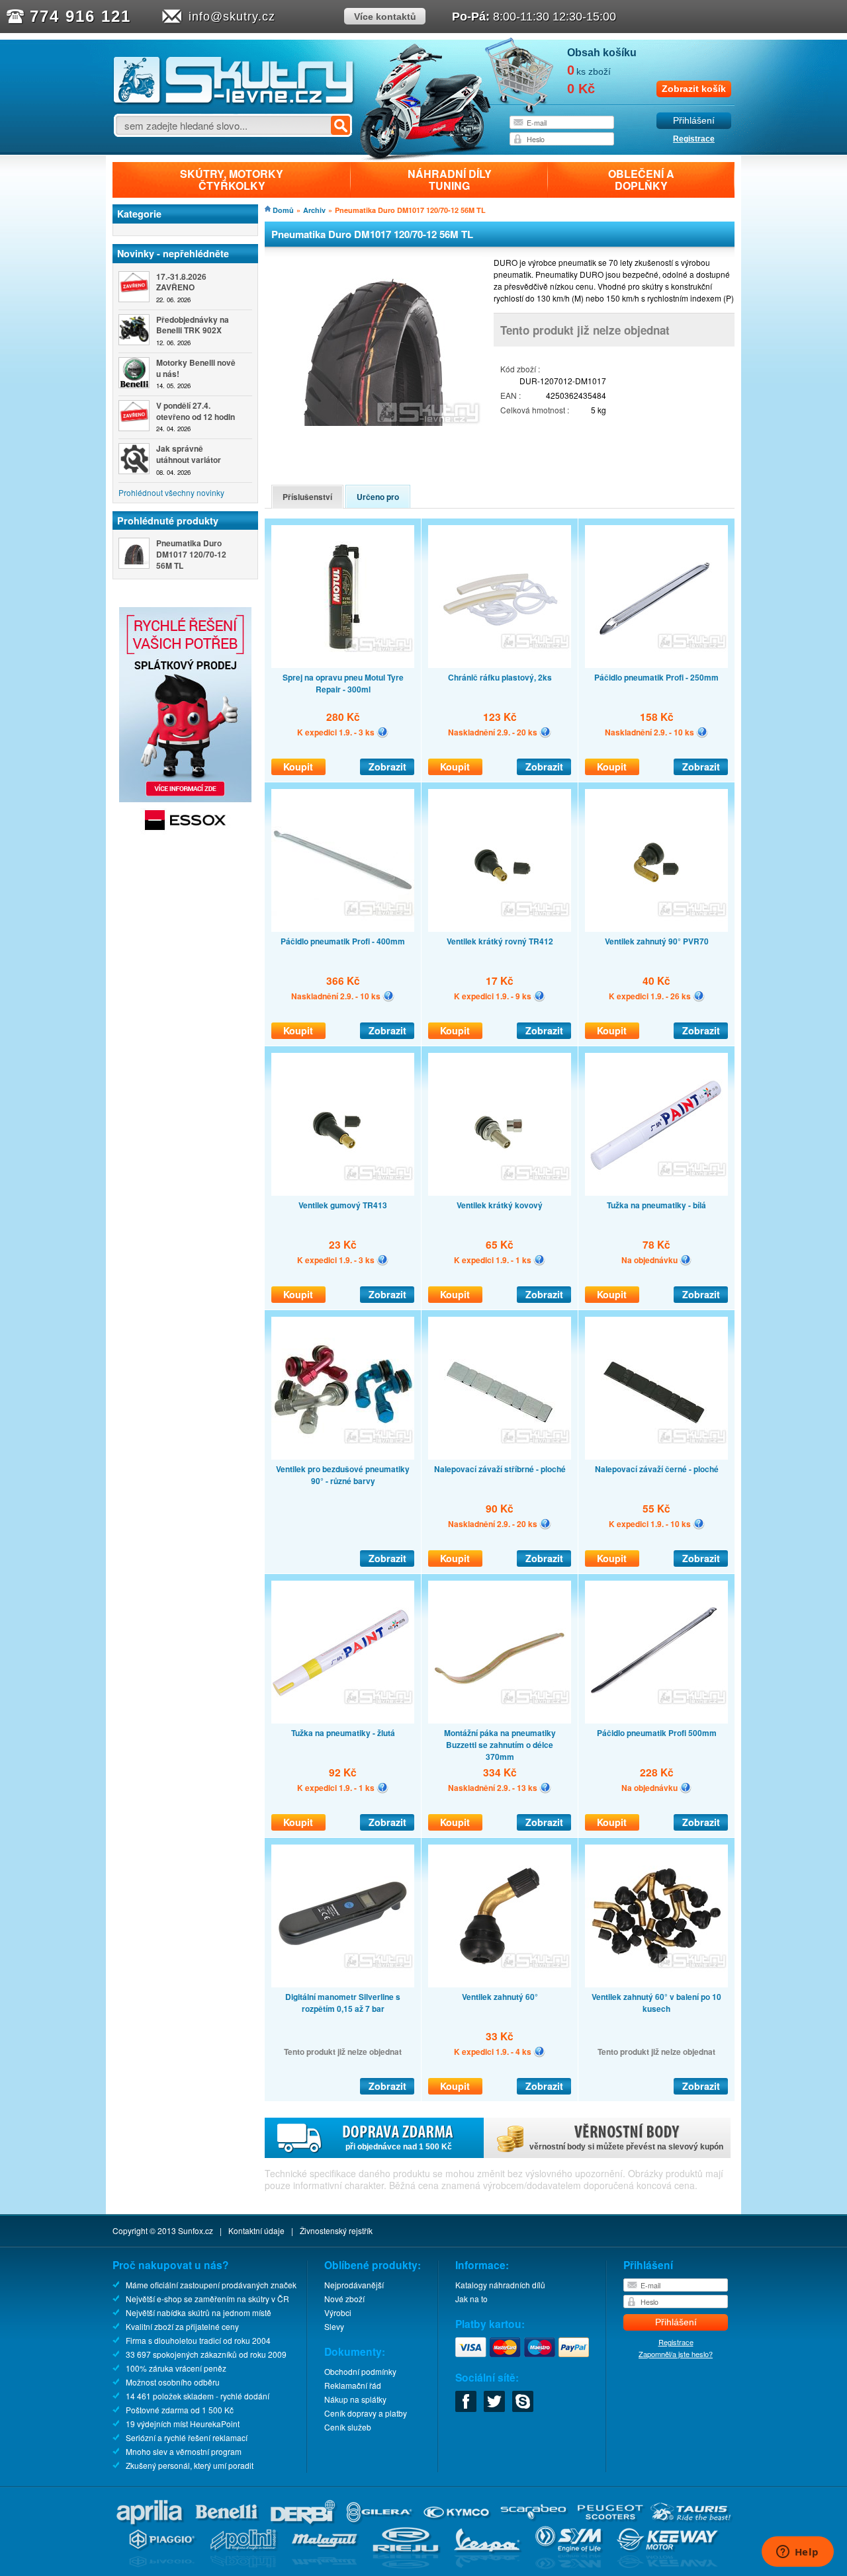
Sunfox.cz (196, 2230)
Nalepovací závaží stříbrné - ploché (500, 1469)
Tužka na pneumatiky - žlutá (343, 1733)
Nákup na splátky (355, 2399)
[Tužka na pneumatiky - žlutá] (343, 1652)
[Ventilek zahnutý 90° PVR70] (656, 860)
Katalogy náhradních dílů (500, 2285)
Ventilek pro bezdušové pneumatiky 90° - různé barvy (343, 1475)
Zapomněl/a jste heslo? (676, 2354)
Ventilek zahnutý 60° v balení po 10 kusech (656, 2003)
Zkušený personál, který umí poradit (190, 2465)
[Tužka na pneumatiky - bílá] (656, 1124)
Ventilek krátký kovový (500, 1205)
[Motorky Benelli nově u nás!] (134, 373)
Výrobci (338, 2312)
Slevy (334, 2326)
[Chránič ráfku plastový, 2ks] (500, 597)
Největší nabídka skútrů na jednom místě (199, 2312)
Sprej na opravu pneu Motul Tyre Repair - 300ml (343, 683)
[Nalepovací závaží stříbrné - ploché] (500, 1388)
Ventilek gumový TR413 (343, 1205)
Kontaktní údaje (256, 2230)
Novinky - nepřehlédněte (173, 253)
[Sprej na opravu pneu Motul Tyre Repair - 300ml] (343, 597)
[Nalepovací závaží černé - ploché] (656, 1388)
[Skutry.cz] (234, 102)
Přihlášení (694, 121)
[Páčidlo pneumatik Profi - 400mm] (343, 860)
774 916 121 (80, 16)
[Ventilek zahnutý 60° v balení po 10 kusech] (656, 1916)
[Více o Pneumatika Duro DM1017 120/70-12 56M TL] (134, 553)
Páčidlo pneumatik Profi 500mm (657, 1733)
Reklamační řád (353, 2385)
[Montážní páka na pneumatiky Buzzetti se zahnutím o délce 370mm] (500, 1652)
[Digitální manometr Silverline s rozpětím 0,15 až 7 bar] (343, 1916)
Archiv (314, 210)
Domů (283, 210)
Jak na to (471, 2299)
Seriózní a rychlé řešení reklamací (187, 2437)
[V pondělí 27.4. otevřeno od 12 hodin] (134, 416)
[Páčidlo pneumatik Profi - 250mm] (656, 597)
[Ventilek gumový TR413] (343, 1124)
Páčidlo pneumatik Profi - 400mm (343, 941)
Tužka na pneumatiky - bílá (656, 1205)
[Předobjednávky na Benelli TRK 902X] (134, 330)
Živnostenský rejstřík (336, 2230)
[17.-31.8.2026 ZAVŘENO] (134, 287)
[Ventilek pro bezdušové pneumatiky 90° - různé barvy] (343, 1388)
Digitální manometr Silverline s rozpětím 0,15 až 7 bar (343, 2003)
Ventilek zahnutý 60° (500, 1997)
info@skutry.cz (232, 17)
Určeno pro (378, 497)
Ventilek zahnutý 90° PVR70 (657, 941)
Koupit (298, 767)
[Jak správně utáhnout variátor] (134, 459)
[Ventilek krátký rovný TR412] (500, 860)
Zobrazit (387, 767)
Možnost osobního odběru (173, 2382)
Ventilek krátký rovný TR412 (500, 941)
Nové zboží (344, 2299)
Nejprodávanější (354, 2285)
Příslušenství (307, 497)
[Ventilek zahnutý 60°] (500, 1916)
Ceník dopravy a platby (366, 2413)
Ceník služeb (348, 2427)
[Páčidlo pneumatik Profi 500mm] (656, 1652)
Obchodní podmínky (360, 2371)
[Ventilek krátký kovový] (500, 1124)
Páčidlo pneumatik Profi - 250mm (656, 677)
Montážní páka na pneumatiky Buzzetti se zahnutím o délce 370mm (500, 1745)
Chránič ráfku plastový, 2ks (500, 677)
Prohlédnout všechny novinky (171, 492)
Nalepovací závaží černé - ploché (657, 1469)
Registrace (694, 139)
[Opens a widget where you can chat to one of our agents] (797, 2553)
